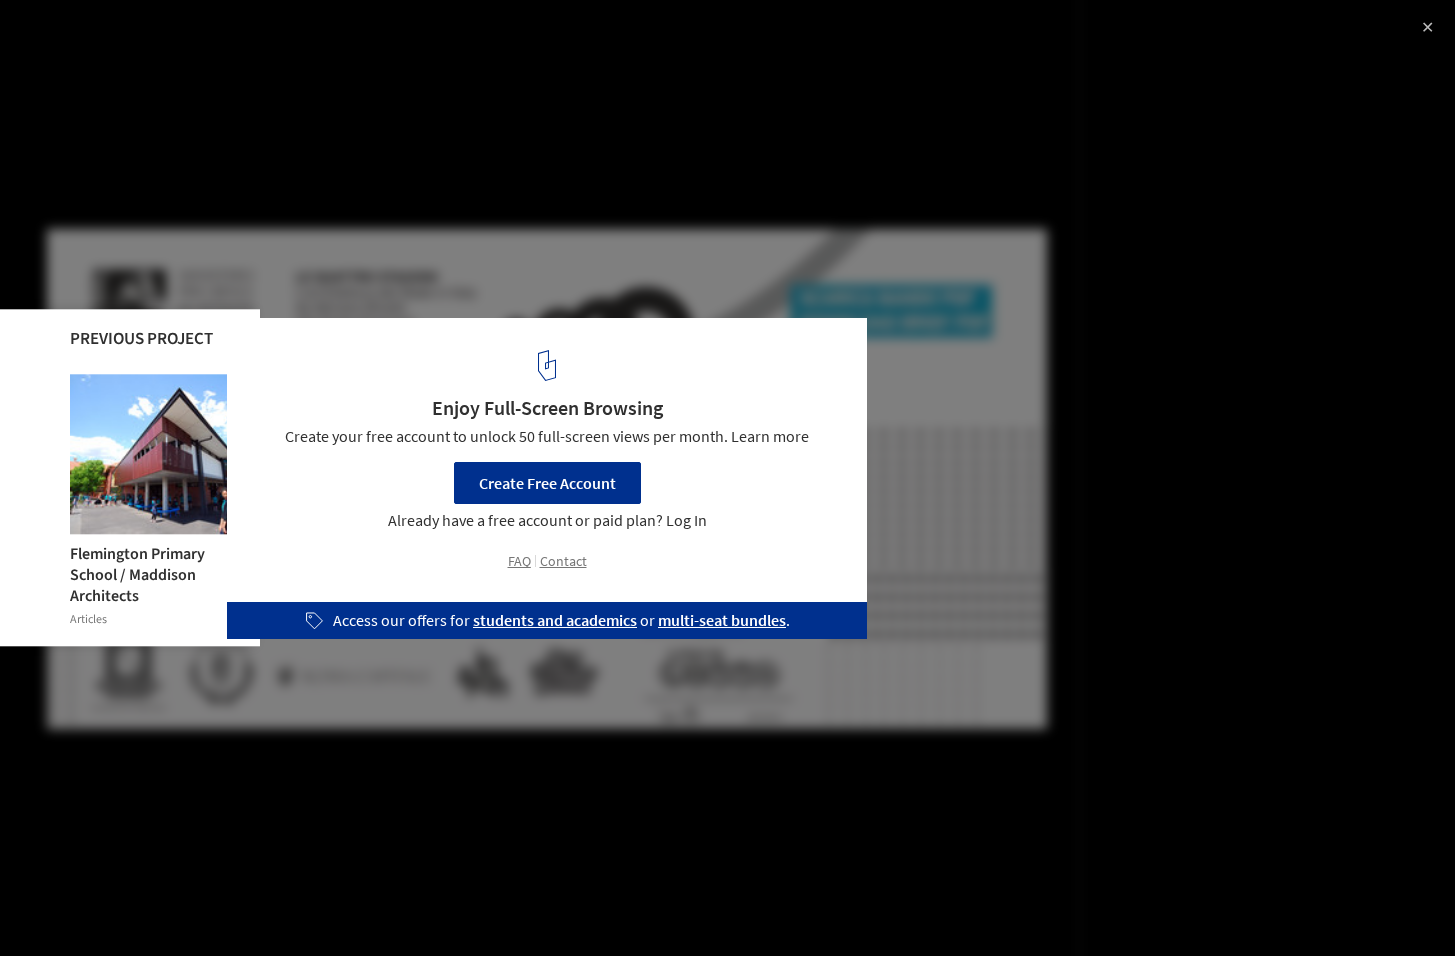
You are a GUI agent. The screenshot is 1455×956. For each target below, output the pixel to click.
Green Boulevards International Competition (246, 36)
